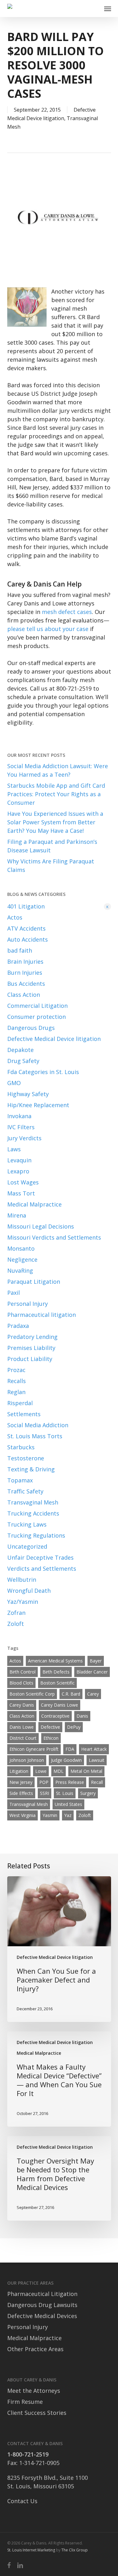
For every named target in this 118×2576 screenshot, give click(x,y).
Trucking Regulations (36, 1535)
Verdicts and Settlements (42, 1568)
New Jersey (21, 1782)
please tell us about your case (48, 629)
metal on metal (86, 1771)
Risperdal (20, 1403)
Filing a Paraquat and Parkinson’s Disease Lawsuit (52, 846)
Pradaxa (18, 1326)
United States (68, 1804)
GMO (14, 1083)
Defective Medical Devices (42, 2316)
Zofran (16, 1613)
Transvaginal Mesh (33, 1502)
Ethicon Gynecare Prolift (34, 1749)
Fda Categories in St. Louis (43, 1072)
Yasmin (50, 1815)
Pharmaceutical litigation (42, 1315)
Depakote (20, 1050)
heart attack (94, 1749)
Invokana (19, 1116)
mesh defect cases (67, 612)
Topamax (20, 1480)
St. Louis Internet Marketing (31, 2550)
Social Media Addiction (38, 1425)
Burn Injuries (25, 973)
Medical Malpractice (34, 1204)
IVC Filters (21, 1127)
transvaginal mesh (29, 1804)
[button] (108, 9)
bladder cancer (92, 1672)
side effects (21, 1793)
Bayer (96, 1661)
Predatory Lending (32, 1337)
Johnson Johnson (27, 1760)
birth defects (56, 1672)
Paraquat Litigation (34, 1282)
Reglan (16, 1392)
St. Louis (65, 1793)
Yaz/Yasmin (23, 1602)
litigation (19, 1771)
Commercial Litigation (37, 1006)
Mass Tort (21, 1193)
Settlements (24, 1414)
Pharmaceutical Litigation (42, 2294)
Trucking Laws (27, 1524)
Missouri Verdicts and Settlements (54, 1237)
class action (22, 1716)
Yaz (68, 1815)
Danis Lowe (22, 1727)
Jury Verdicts (24, 1138)
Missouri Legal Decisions (41, 1226)
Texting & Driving (31, 1469)
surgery (88, 1793)
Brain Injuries (25, 961)
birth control (22, 1672)
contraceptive (55, 1716)
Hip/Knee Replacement (38, 1105)
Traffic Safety (25, 1491)
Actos (15, 917)
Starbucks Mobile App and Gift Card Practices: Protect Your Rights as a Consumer (56, 794)
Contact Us (22, 2501)
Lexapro (18, 1171)
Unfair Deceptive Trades (40, 1557)
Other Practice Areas (35, 2349)
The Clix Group (75, 2550)
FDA (70, 1749)
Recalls (17, 1381)
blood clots (21, 1683)
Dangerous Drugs (31, 1028)
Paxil (14, 1293)
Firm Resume (25, 2402)
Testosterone (26, 1458)
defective (50, 1727)
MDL (59, 1771)
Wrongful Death (29, 1591)
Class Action (24, 995)
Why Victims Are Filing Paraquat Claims (51, 865)
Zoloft (16, 1624)
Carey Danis (22, 1705)
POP (44, 1782)
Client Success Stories (37, 2413)
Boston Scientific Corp (32, 1694)
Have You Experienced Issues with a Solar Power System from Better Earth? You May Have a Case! (55, 822)
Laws (14, 1149)
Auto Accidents (28, 939)
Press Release (70, 1782)
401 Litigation (58, 906)
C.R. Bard (71, 1694)
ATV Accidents (26, 928)
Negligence (22, 1259)
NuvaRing (20, 1270)
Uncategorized (27, 1546)
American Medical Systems (55, 1661)
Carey (93, 1694)
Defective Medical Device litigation (54, 1039)
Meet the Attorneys (34, 2391)
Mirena (17, 1215)
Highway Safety (28, 1094)
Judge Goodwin (66, 1760)
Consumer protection (37, 1017)
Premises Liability (31, 1348)
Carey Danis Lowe (59, 1705)
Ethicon (51, 1738)
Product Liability (30, 1359)
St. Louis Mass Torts (35, 1436)
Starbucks (21, 1447)
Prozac (16, 1370)
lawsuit (97, 1760)
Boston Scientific (57, 1683)
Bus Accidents (26, 984)
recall (97, 1782)
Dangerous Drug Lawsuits (42, 2305)
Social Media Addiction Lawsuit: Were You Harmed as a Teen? (58, 770)
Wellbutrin (22, 1580)
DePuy (74, 1727)
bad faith (20, 950)
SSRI (45, 1793)
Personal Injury (28, 1304)
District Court (23, 1738)
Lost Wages (23, 1182)
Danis (82, 1716)
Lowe (41, 1771)
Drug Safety (23, 1061)
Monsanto (21, 1248)
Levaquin (19, 1160)
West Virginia (22, 1815)
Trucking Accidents (33, 1513)
